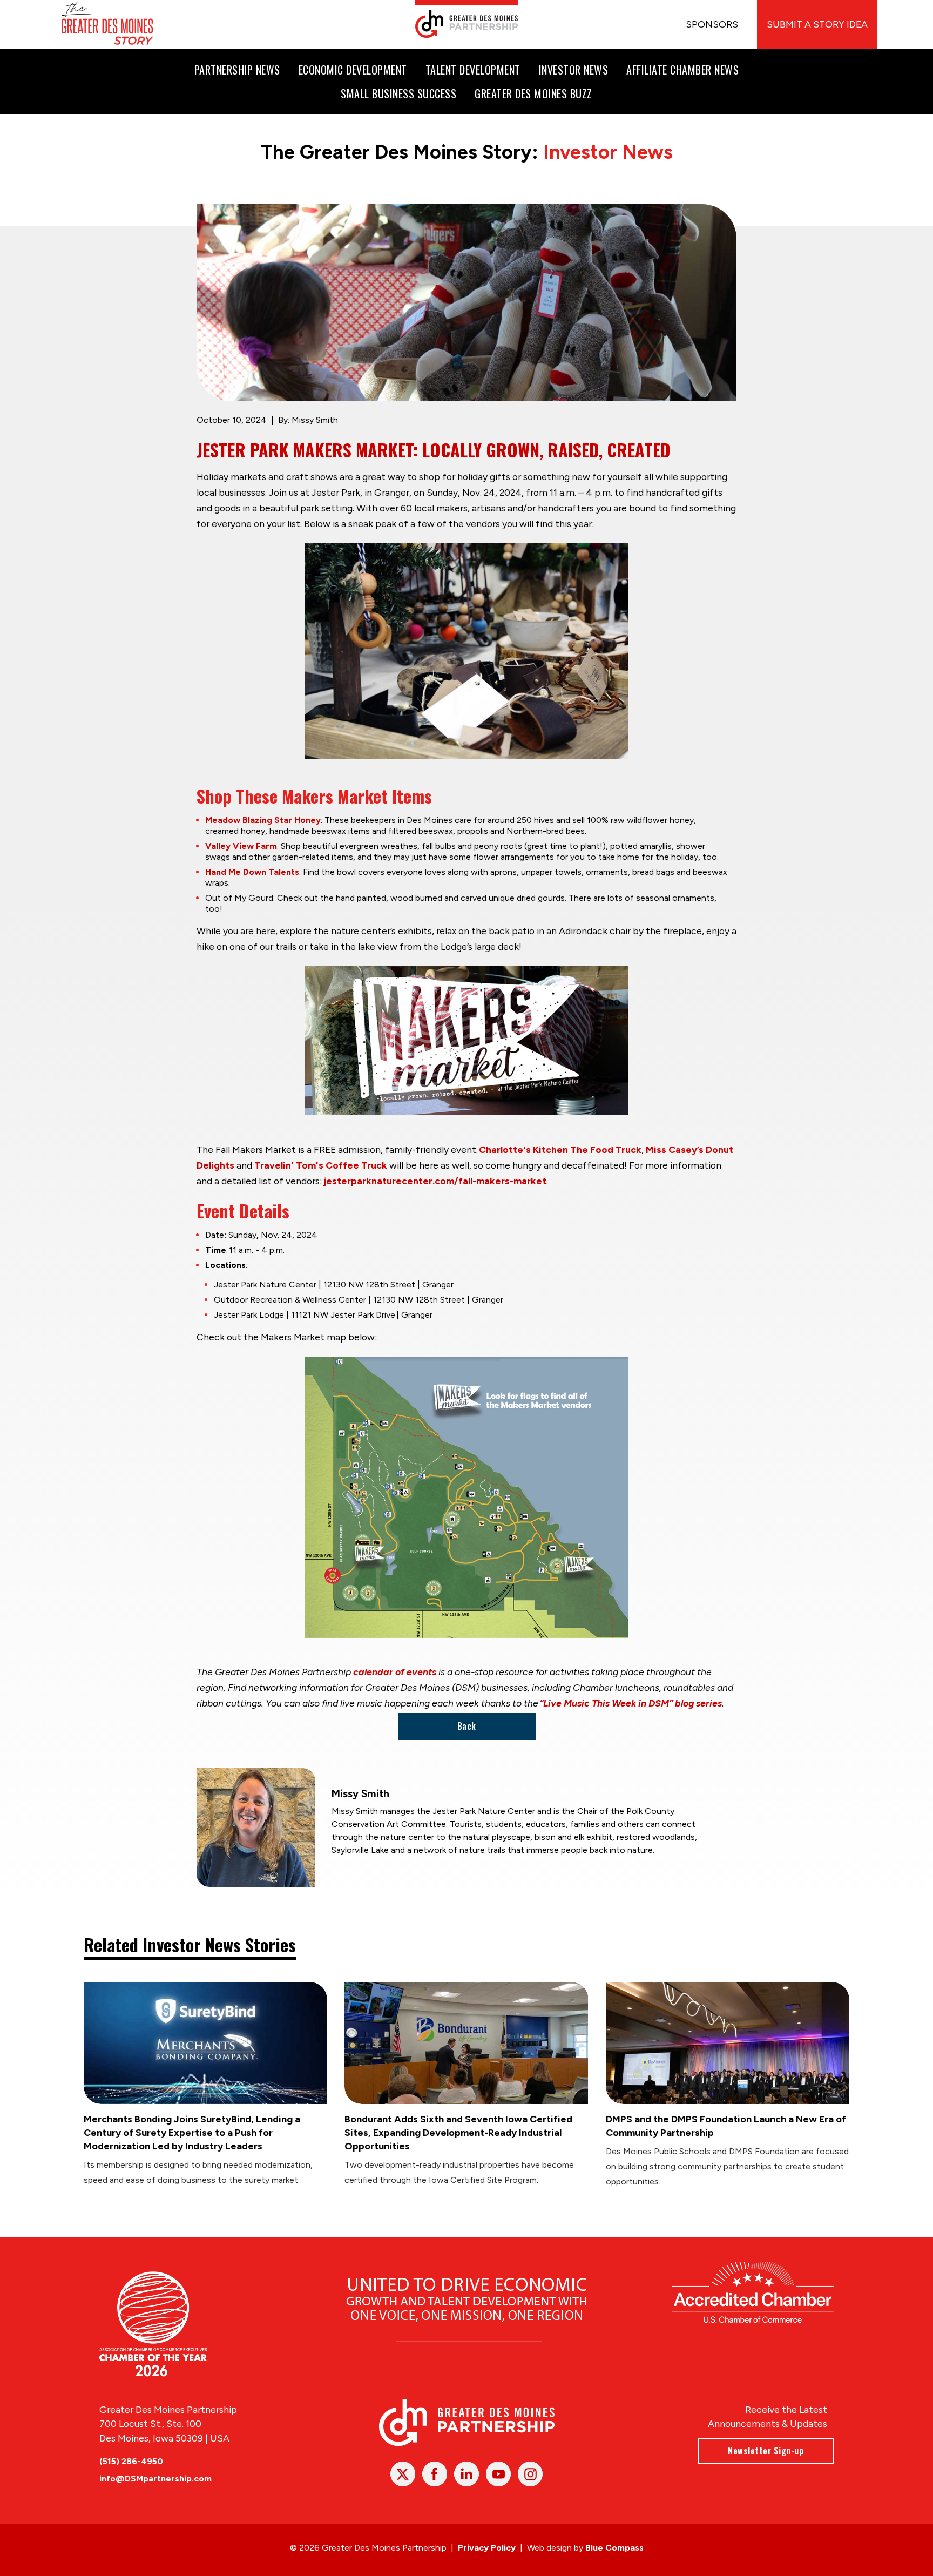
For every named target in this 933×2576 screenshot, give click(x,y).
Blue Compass (614, 2548)
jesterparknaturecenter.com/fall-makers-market (435, 1181)
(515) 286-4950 (131, 2461)
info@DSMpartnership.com (155, 2479)
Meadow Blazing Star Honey (263, 820)
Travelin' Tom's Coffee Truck (321, 1165)
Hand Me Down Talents (252, 872)
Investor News (608, 152)
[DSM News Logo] (107, 25)
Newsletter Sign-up (766, 2451)
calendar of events (395, 1672)
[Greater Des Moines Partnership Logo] (466, 19)
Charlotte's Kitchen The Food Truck (560, 1149)
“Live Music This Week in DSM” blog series (631, 1703)
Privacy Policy (487, 2548)
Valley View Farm (241, 846)
